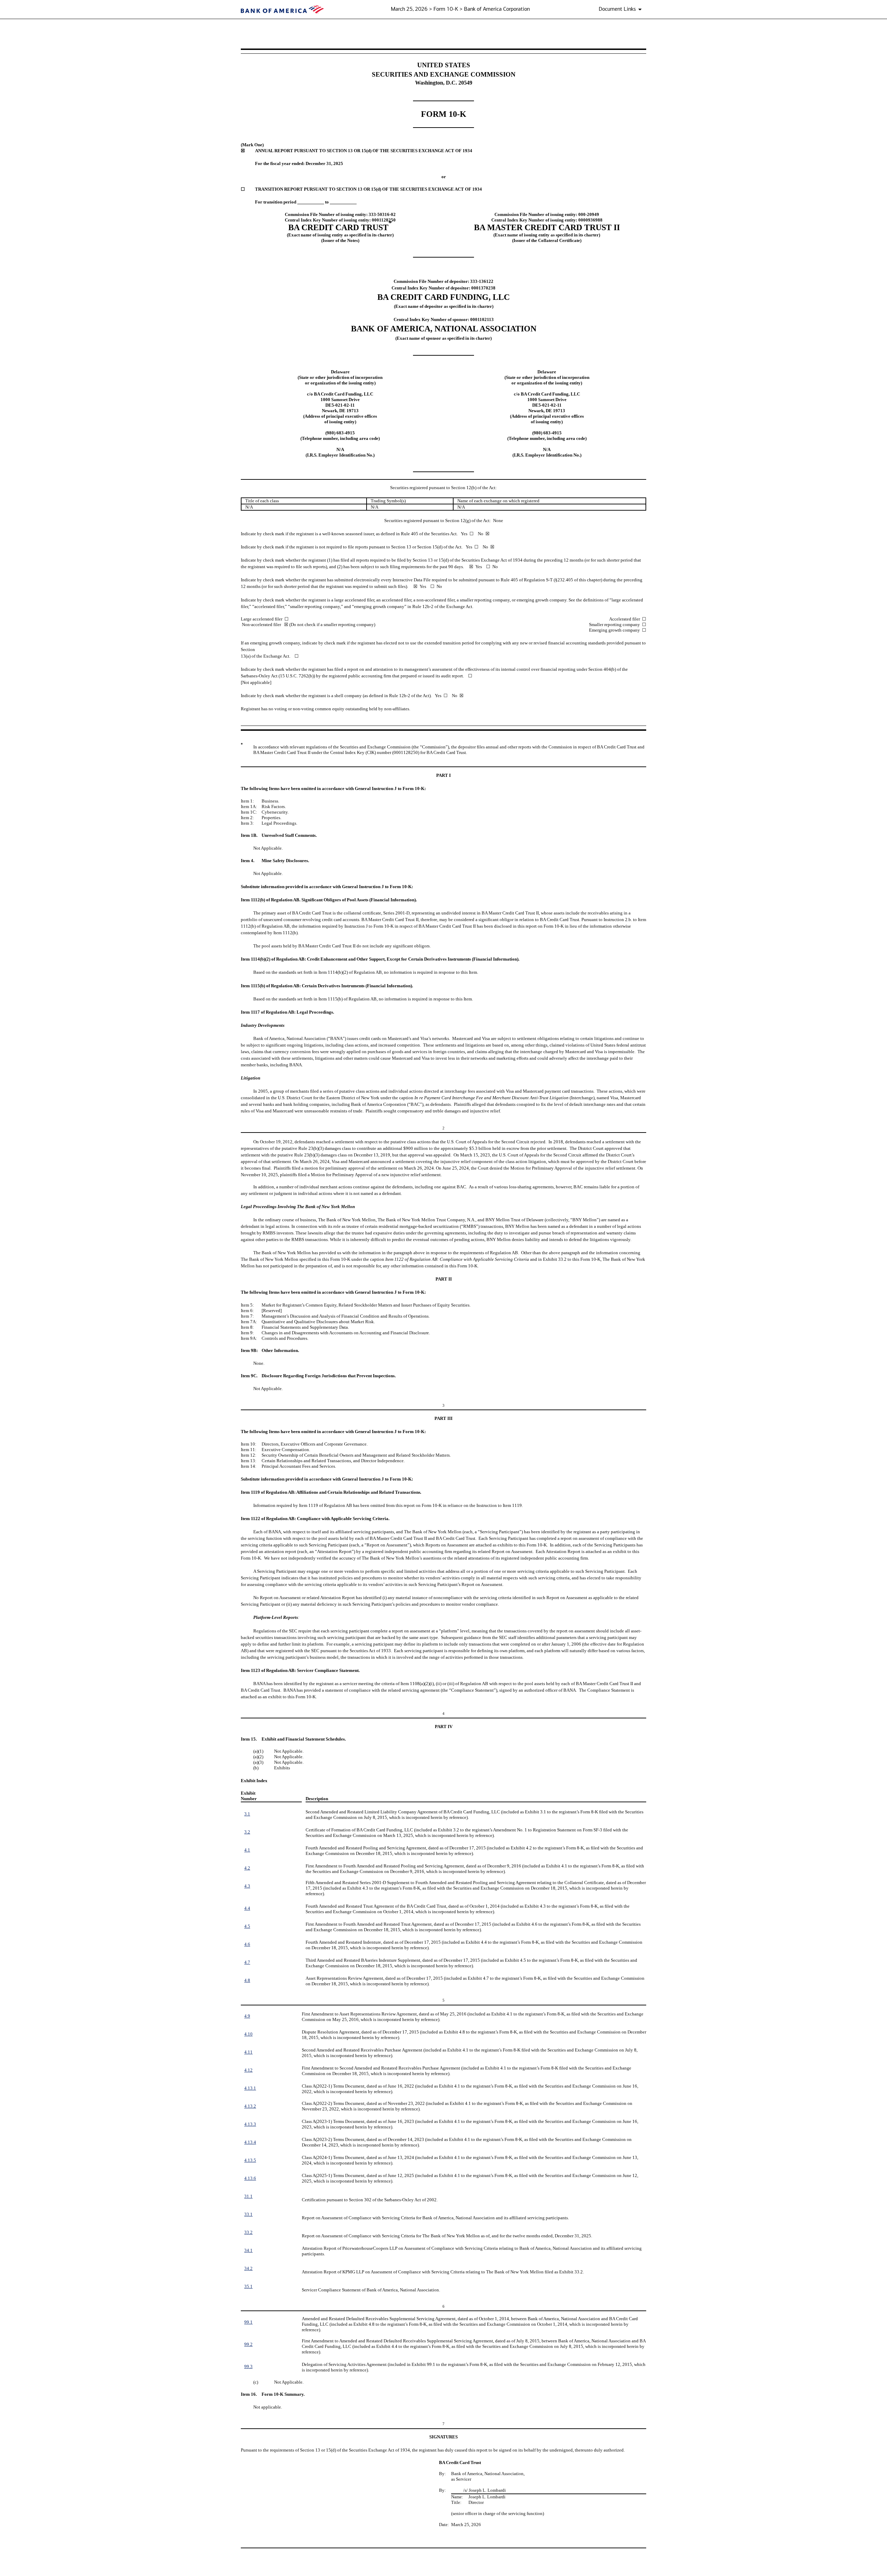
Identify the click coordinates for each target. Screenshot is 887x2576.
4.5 (247, 1926)
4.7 (247, 1962)
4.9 (247, 2016)
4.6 (247, 1944)
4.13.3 (250, 2124)
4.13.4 (250, 2142)
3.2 (247, 1832)
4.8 (247, 1980)
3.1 (247, 1814)
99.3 (248, 2366)
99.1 (248, 2322)
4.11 (248, 2052)
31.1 (248, 2196)
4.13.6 (250, 2178)
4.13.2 (250, 2106)
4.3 (247, 1886)
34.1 (248, 2250)
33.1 (248, 2214)
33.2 (248, 2232)
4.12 (248, 2070)
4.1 (247, 1850)
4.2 (247, 1868)
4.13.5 (250, 2160)
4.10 (248, 2034)
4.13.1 (250, 2088)
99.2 (248, 2344)
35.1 (248, 2286)
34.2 (248, 2268)
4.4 (247, 1908)
